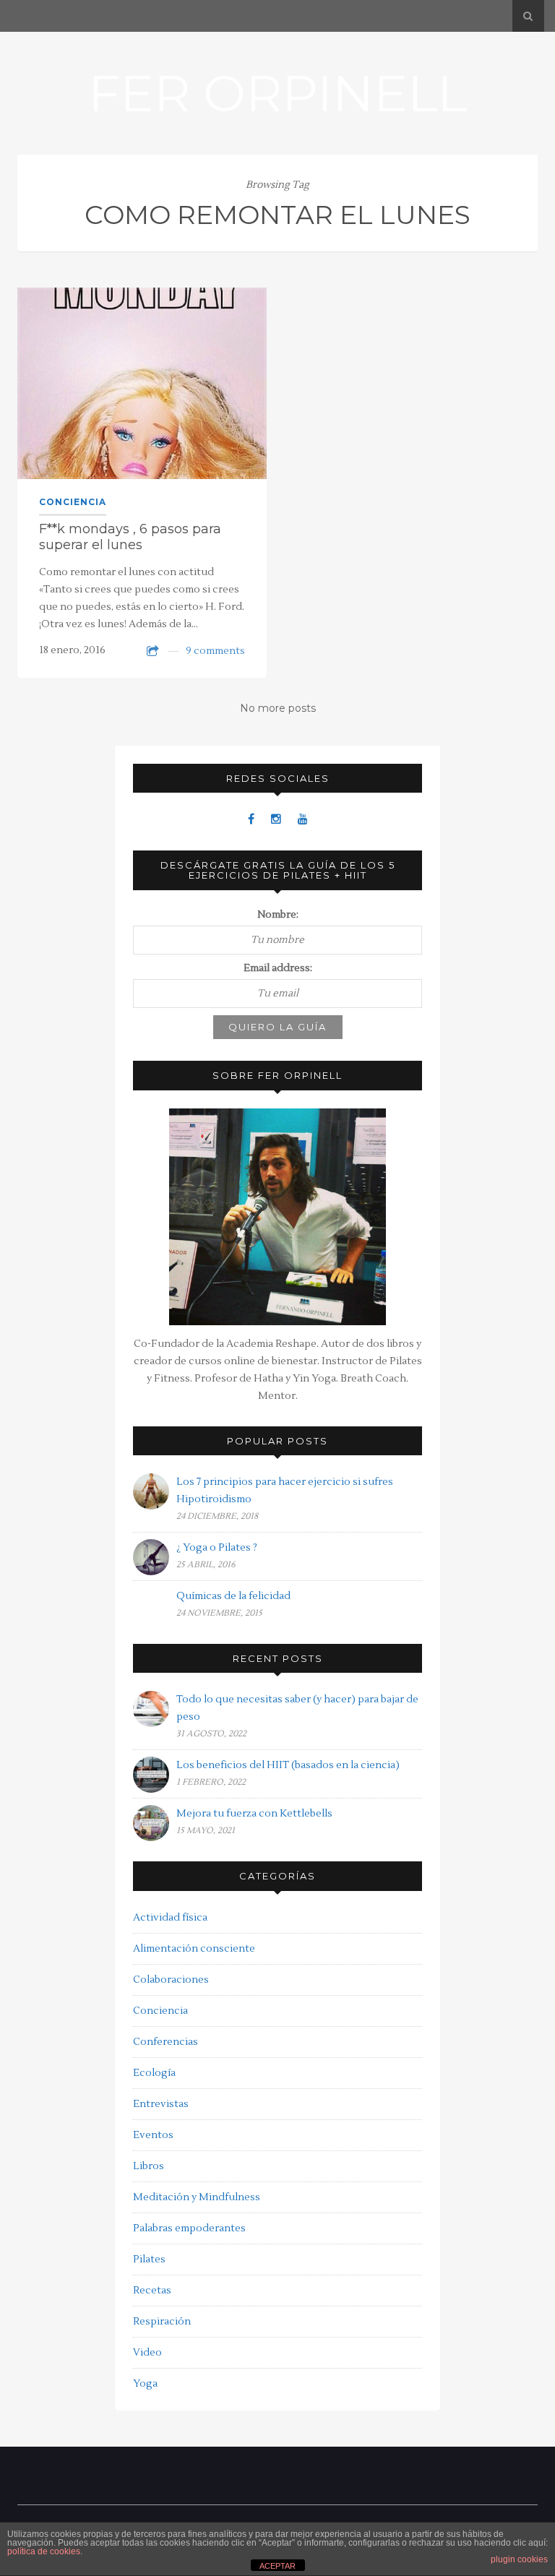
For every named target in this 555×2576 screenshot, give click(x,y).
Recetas (152, 2291)
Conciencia (73, 502)
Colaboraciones (171, 1980)
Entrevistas (161, 2104)
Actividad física (170, 1918)
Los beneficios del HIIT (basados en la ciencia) (288, 1765)
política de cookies (44, 2551)
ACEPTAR (277, 2566)
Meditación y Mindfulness (197, 2197)
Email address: (278, 968)
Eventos (153, 2135)
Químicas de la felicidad (233, 1596)
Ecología (154, 2073)
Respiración (162, 2322)
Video (147, 2353)
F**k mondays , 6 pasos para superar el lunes (130, 537)
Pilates (149, 2260)
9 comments (215, 651)
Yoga (145, 2384)
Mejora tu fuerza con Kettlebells (254, 1814)
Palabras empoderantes (189, 2228)
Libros (149, 2166)
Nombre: (278, 915)
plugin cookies (519, 2559)
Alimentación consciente (194, 1949)
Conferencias (165, 2042)
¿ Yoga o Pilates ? (217, 1548)
